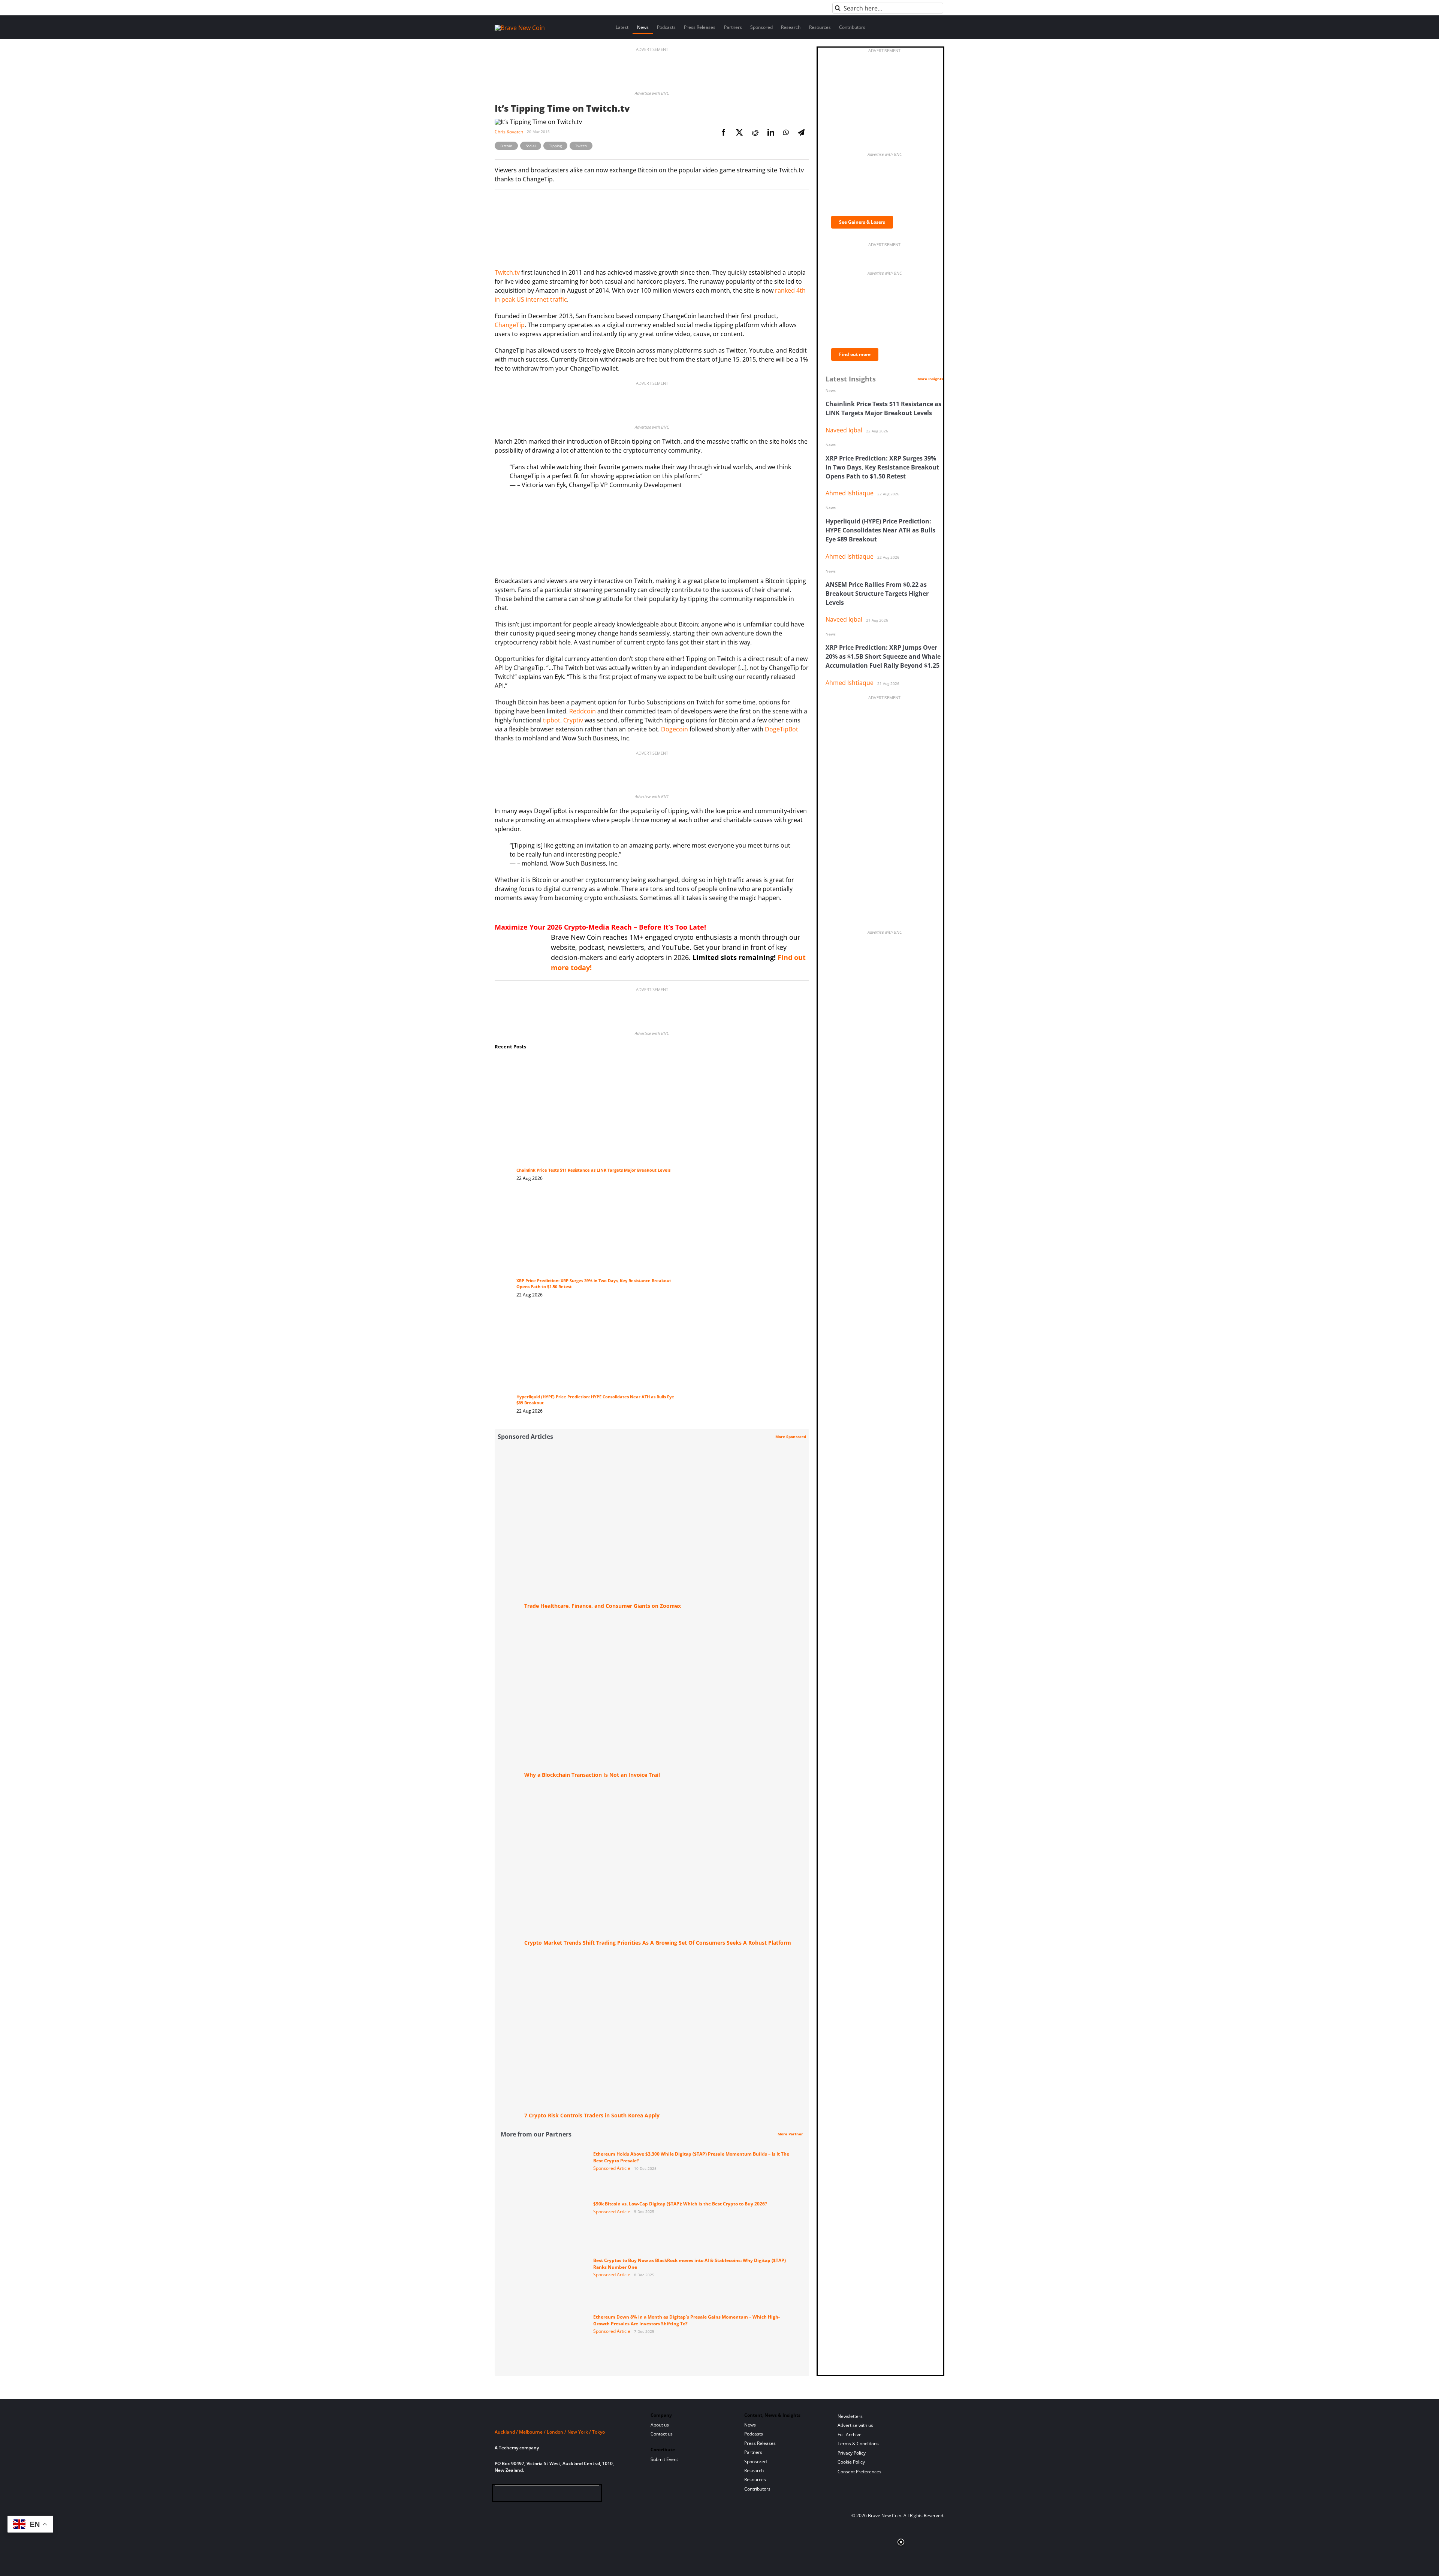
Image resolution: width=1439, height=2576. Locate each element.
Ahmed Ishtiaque (850, 493)
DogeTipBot (782, 729)
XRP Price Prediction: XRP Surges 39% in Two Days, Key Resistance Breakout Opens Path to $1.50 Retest (882, 467)
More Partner (790, 2134)
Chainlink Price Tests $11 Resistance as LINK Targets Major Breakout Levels (593, 1170)
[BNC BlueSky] (573, 2495)
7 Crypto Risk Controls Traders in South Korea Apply (592, 2115)
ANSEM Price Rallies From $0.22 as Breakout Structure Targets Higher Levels (877, 594)
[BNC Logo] (564, 2418)
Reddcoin (583, 711)
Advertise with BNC (652, 93)
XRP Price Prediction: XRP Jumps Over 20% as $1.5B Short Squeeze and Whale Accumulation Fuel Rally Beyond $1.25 (883, 656)
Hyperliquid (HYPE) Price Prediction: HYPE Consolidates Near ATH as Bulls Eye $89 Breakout (880, 530)
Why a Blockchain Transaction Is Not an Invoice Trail (592, 1775)
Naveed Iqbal (844, 430)
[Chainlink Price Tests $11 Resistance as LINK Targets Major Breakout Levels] (595, 1064)
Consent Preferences (859, 2472)
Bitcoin (506, 146)
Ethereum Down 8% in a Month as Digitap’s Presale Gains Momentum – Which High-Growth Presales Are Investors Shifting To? (687, 2320)
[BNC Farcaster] (585, 2495)
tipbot (552, 720)
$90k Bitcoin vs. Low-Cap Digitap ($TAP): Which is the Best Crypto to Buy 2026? (680, 2204)
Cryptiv (573, 720)
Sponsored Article (612, 2168)
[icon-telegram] (512, 2495)
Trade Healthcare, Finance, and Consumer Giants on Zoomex (603, 1606)
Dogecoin (675, 729)
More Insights (930, 379)
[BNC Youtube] (549, 2495)
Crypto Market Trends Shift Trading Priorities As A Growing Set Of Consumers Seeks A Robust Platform (658, 1943)
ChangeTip (510, 325)
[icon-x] (536, 2495)
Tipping (555, 146)
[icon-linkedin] (524, 2495)
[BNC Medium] (561, 2495)
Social (531, 146)
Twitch (581, 146)
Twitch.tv (507, 272)
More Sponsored (791, 1437)
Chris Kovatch (509, 132)
